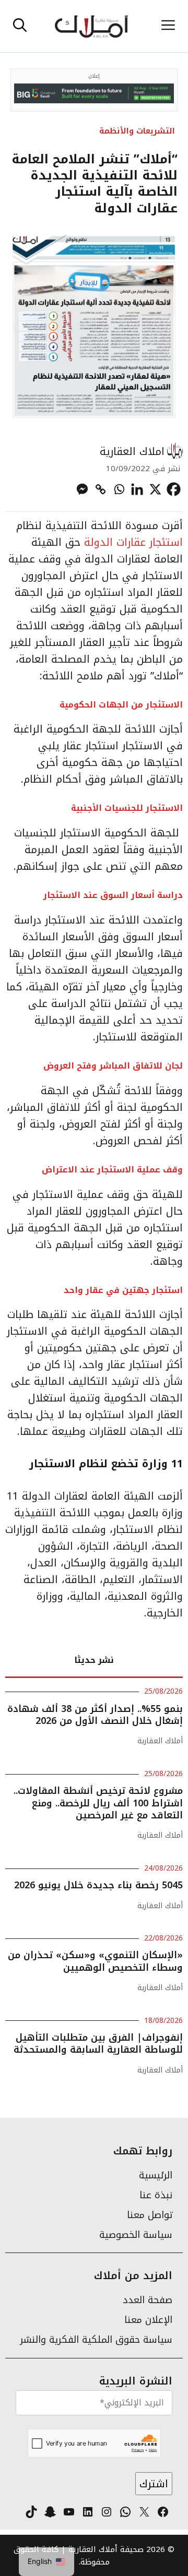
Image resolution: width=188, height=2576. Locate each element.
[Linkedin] (137, 489)
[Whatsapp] (119, 489)
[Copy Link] (101, 489)
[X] (155, 489)
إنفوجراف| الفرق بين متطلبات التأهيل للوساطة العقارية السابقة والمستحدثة (98, 2044)
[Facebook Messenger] (82, 489)
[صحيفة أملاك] (91, 26)
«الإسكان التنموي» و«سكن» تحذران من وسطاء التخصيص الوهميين (95, 1961)
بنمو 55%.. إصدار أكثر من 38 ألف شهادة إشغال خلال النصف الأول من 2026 (95, 1715)
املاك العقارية (132, 451)
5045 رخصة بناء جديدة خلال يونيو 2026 (98, 1885)
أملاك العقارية (160, 1741)
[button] (20, 26)
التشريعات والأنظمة (137, 131)
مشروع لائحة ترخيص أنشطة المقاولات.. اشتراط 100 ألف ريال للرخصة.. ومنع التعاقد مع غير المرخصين (98, 1803)
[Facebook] (174, 489)
